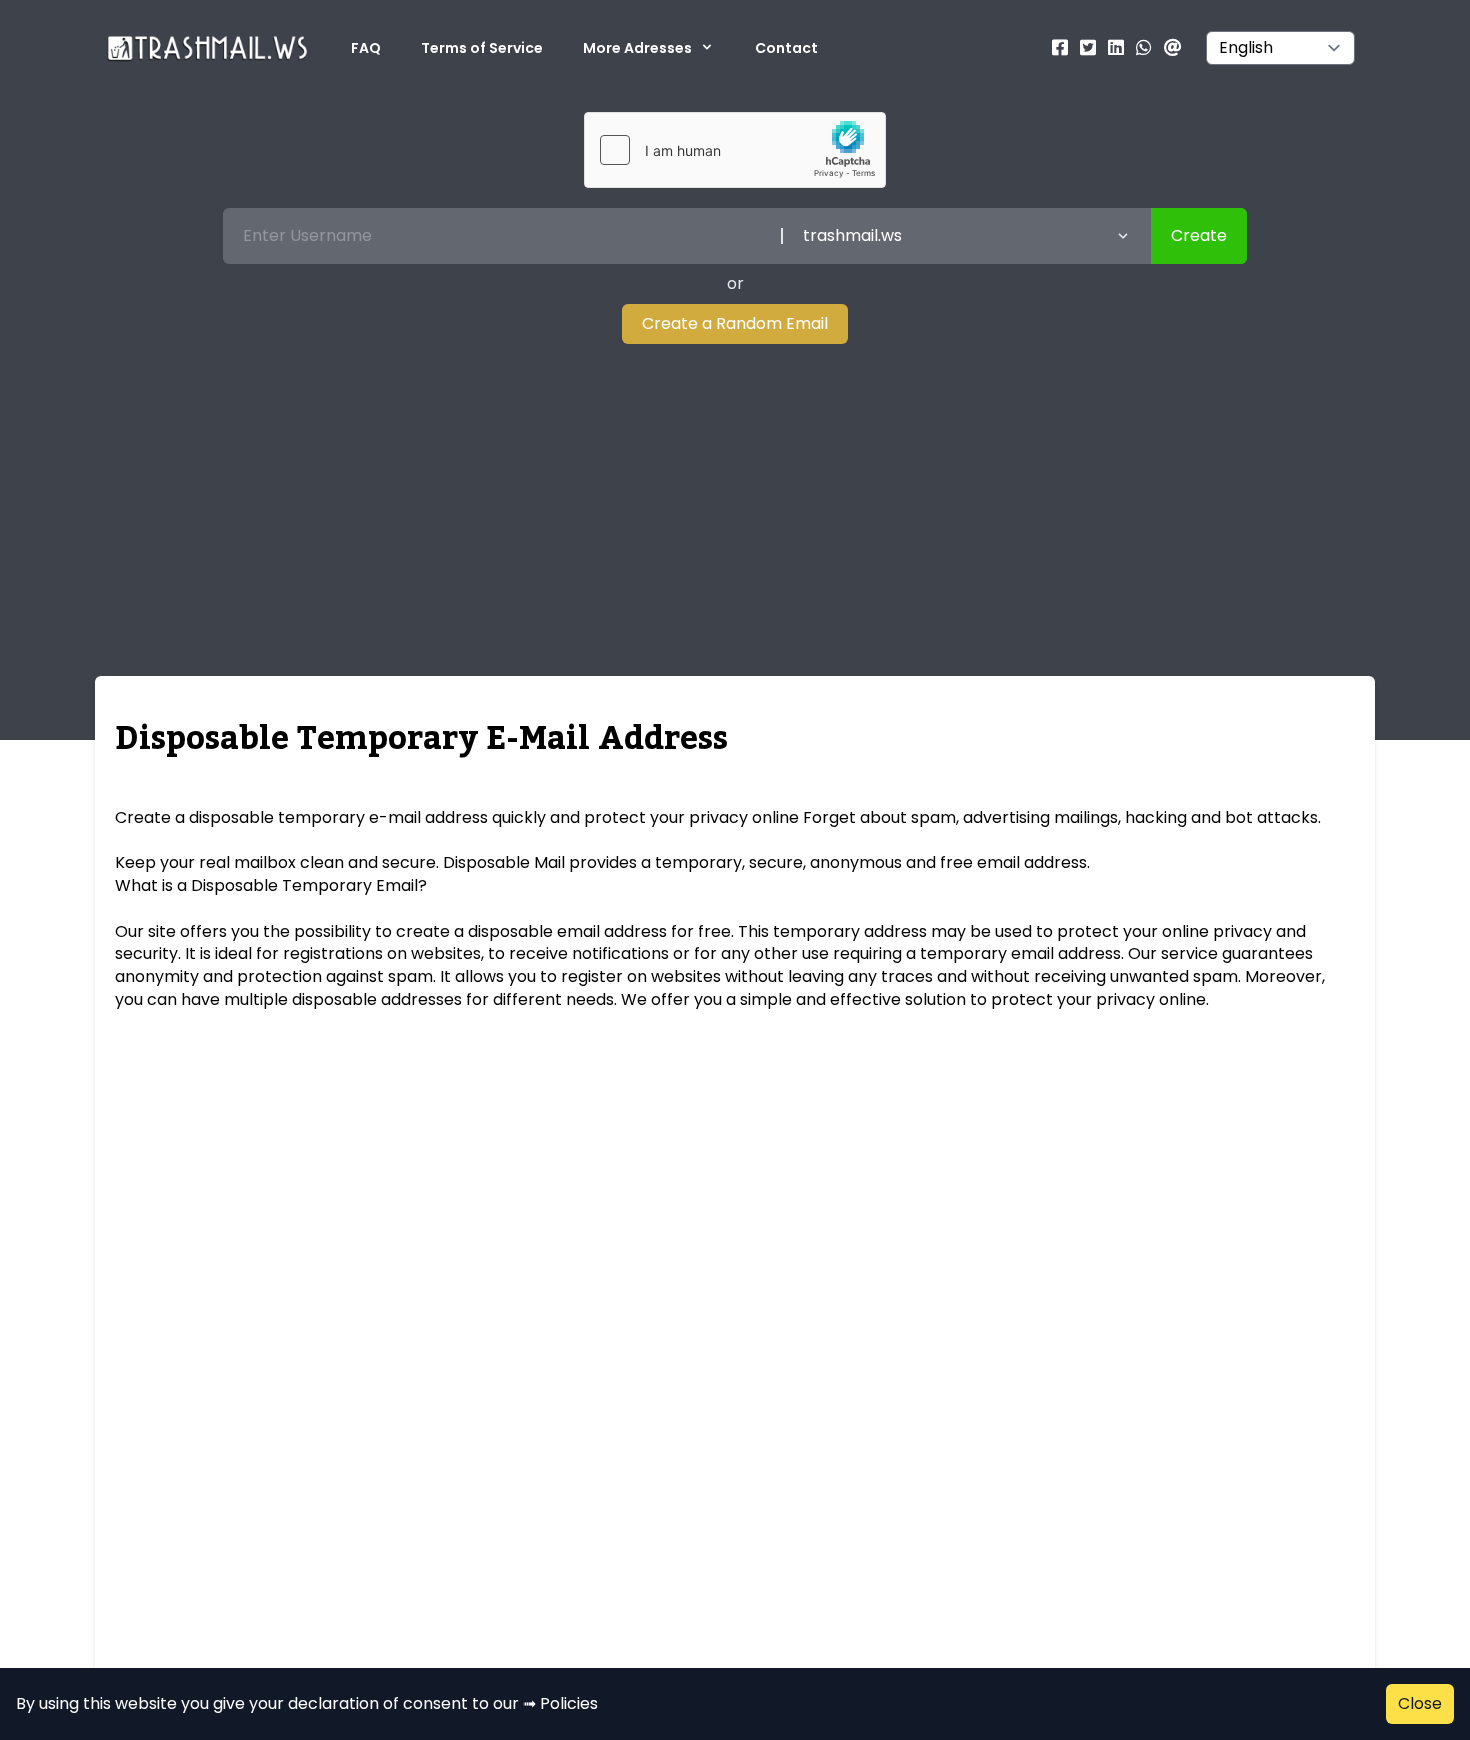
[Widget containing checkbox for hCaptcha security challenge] (735, 150)
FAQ (366, 48)
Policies (569, 1703)
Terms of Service (482, 48)
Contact (786, 48)
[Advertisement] (735, 494)
